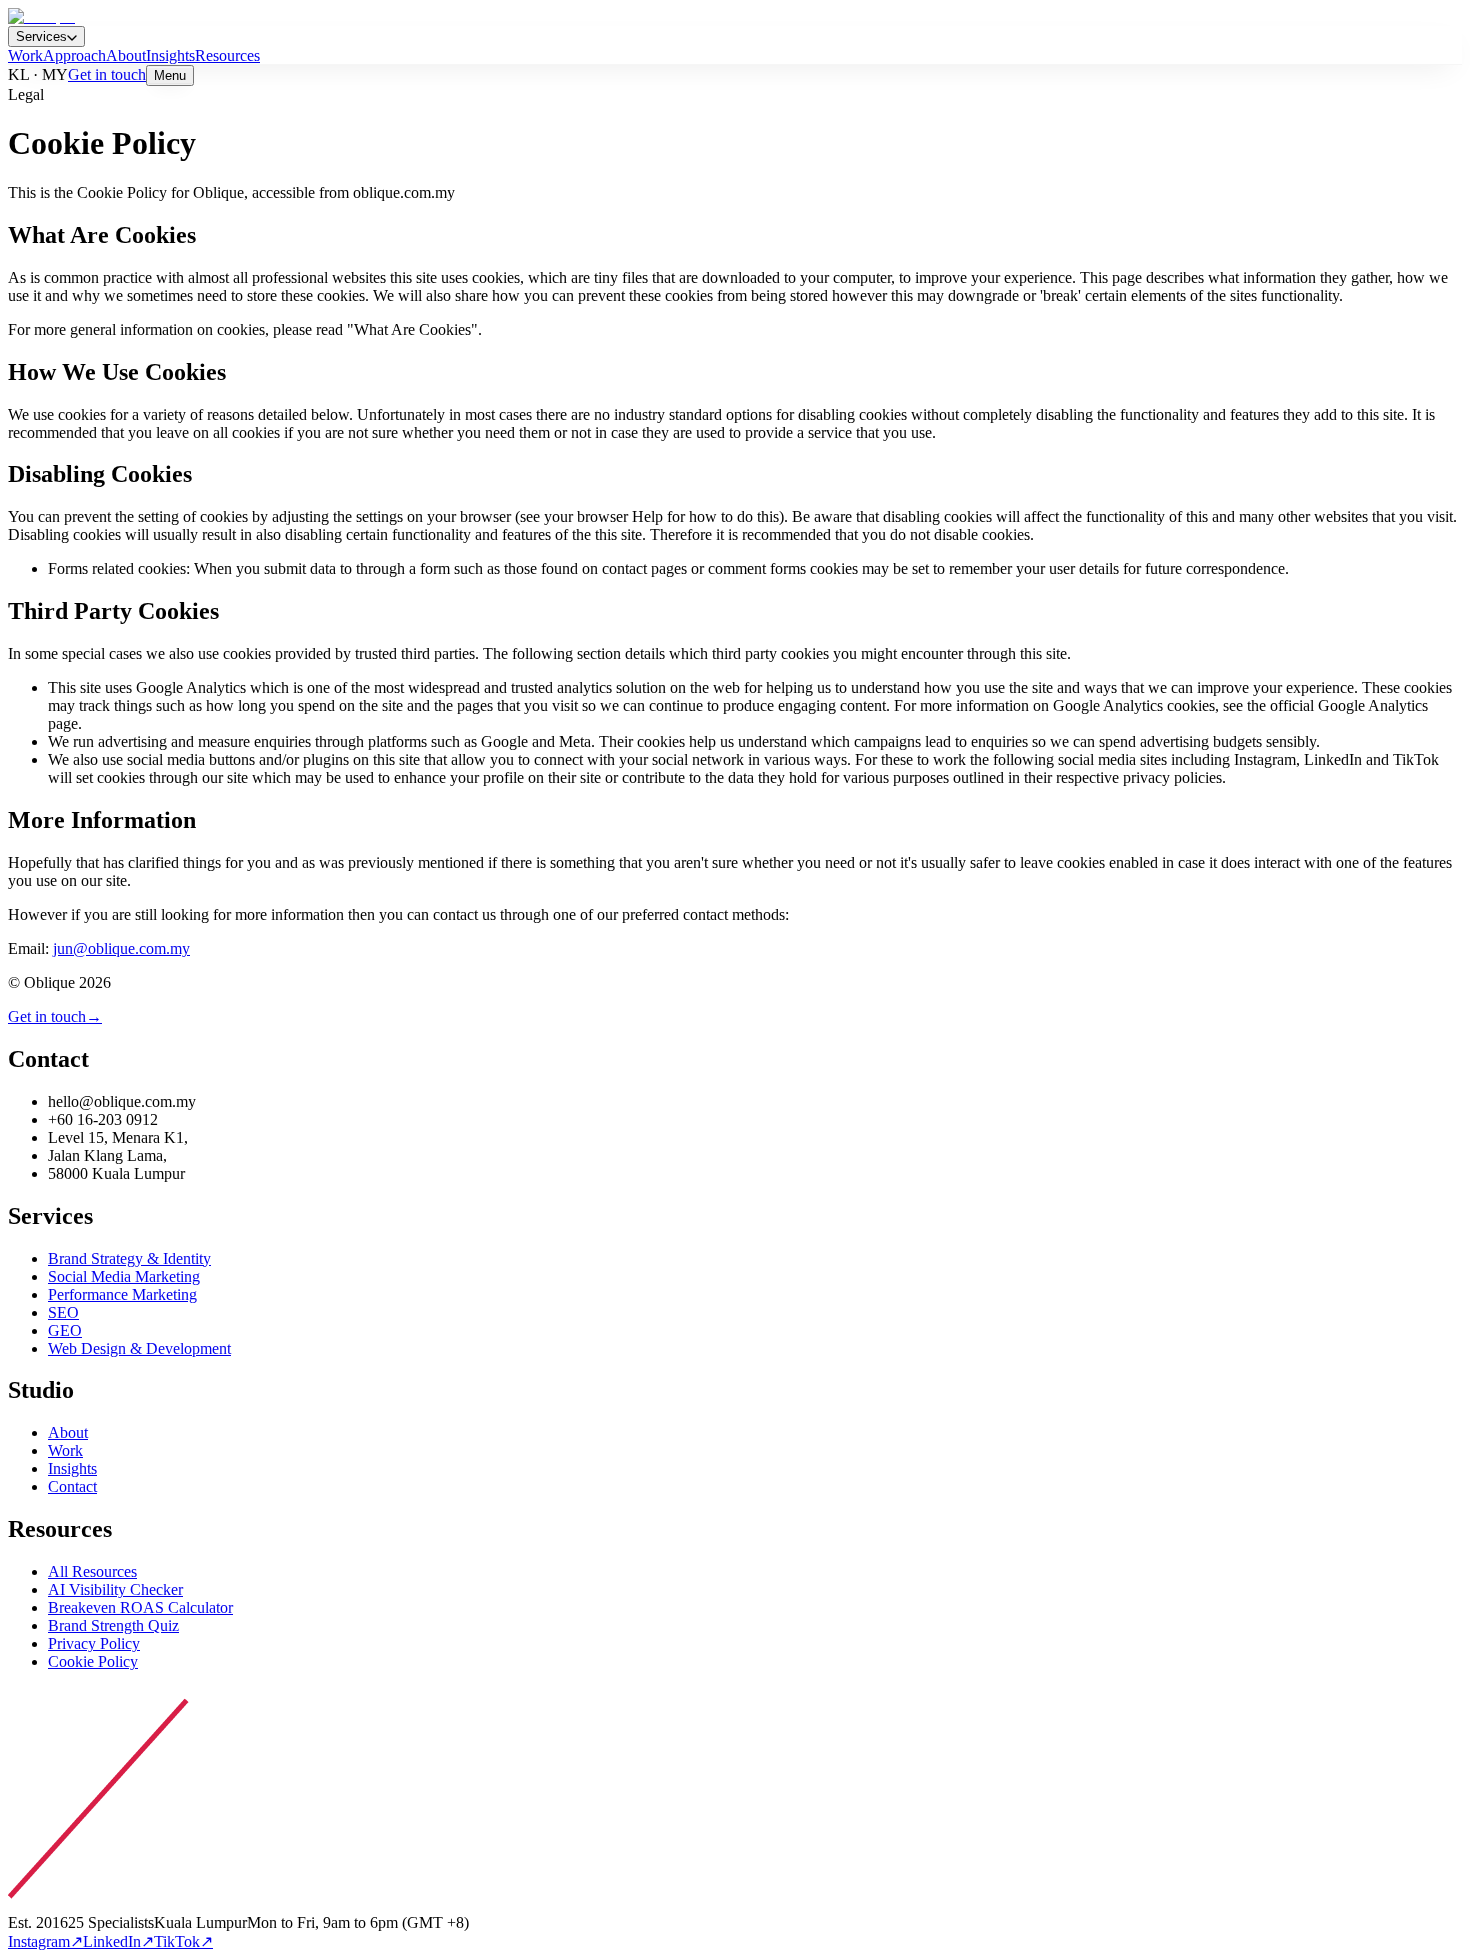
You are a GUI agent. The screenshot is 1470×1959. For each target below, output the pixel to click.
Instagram (45, 1941)
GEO (65, 1330)
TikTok (183, 1941)
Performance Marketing (122, 1294)
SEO (63, 1312)
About (126, 55)
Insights (170, 55)
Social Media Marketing (124, 1276)
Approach (74, 55)
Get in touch (107, 74)
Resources (227, 55)
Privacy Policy (94, 1643)
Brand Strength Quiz (113, 1625)
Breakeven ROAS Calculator (140, 1607)
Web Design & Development (139, 1348)
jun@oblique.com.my (121, 948)
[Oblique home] (41, 16)
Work (25, 55)
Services (41, 36)
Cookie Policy (93, 1661)
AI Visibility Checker (115, 1589)
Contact (72, 1486)
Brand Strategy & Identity (129, 1258)
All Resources (92, 1571)
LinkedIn (118, 1941)
